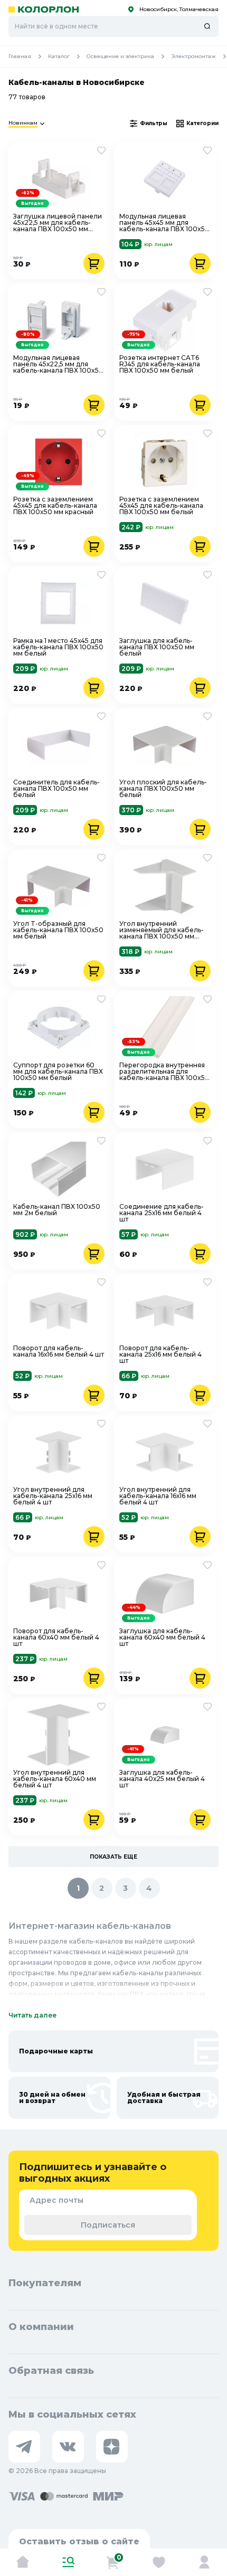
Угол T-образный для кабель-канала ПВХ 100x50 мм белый (58, 930)
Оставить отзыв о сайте (79, 2541)
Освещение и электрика (120, 56)
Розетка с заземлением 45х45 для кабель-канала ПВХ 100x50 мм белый (161, 506)
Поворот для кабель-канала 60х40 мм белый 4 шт (56, 1637)
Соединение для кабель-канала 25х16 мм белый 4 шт (162, 1213)
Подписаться (108, 2225)
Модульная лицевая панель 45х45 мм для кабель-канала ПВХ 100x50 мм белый (164, 223)
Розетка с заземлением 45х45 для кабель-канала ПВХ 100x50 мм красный (55, 506)
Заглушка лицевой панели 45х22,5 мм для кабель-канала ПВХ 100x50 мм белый (58, 223)
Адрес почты (56, 2200)
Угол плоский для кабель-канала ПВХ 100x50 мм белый (163, 789)
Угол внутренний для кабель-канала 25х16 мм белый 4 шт (53, 1496)
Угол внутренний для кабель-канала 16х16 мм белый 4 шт (158, 1496)
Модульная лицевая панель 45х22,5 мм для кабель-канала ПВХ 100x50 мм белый (58, 364)
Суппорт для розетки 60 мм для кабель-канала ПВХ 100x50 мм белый (58, 1072)
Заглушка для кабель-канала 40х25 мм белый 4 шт (162, 1779)
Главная (20, 56)
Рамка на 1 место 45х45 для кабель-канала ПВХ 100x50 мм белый (58, 647)
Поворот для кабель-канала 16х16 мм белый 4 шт (59, 1352)
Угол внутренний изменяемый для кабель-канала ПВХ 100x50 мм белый (162, 930)
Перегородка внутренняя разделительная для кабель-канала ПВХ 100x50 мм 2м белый (164, 1072)
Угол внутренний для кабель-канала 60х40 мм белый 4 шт (55, 1779)
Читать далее (32, 2015)
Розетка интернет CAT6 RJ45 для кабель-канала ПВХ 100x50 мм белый (160, 364)
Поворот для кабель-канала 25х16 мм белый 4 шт (160, 1355)
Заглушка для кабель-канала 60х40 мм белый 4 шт (162, 1637)
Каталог (59, 56)
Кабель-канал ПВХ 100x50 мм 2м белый (57, 1210)
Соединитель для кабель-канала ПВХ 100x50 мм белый (56, 789)
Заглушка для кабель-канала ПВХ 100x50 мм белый (157, 647)
